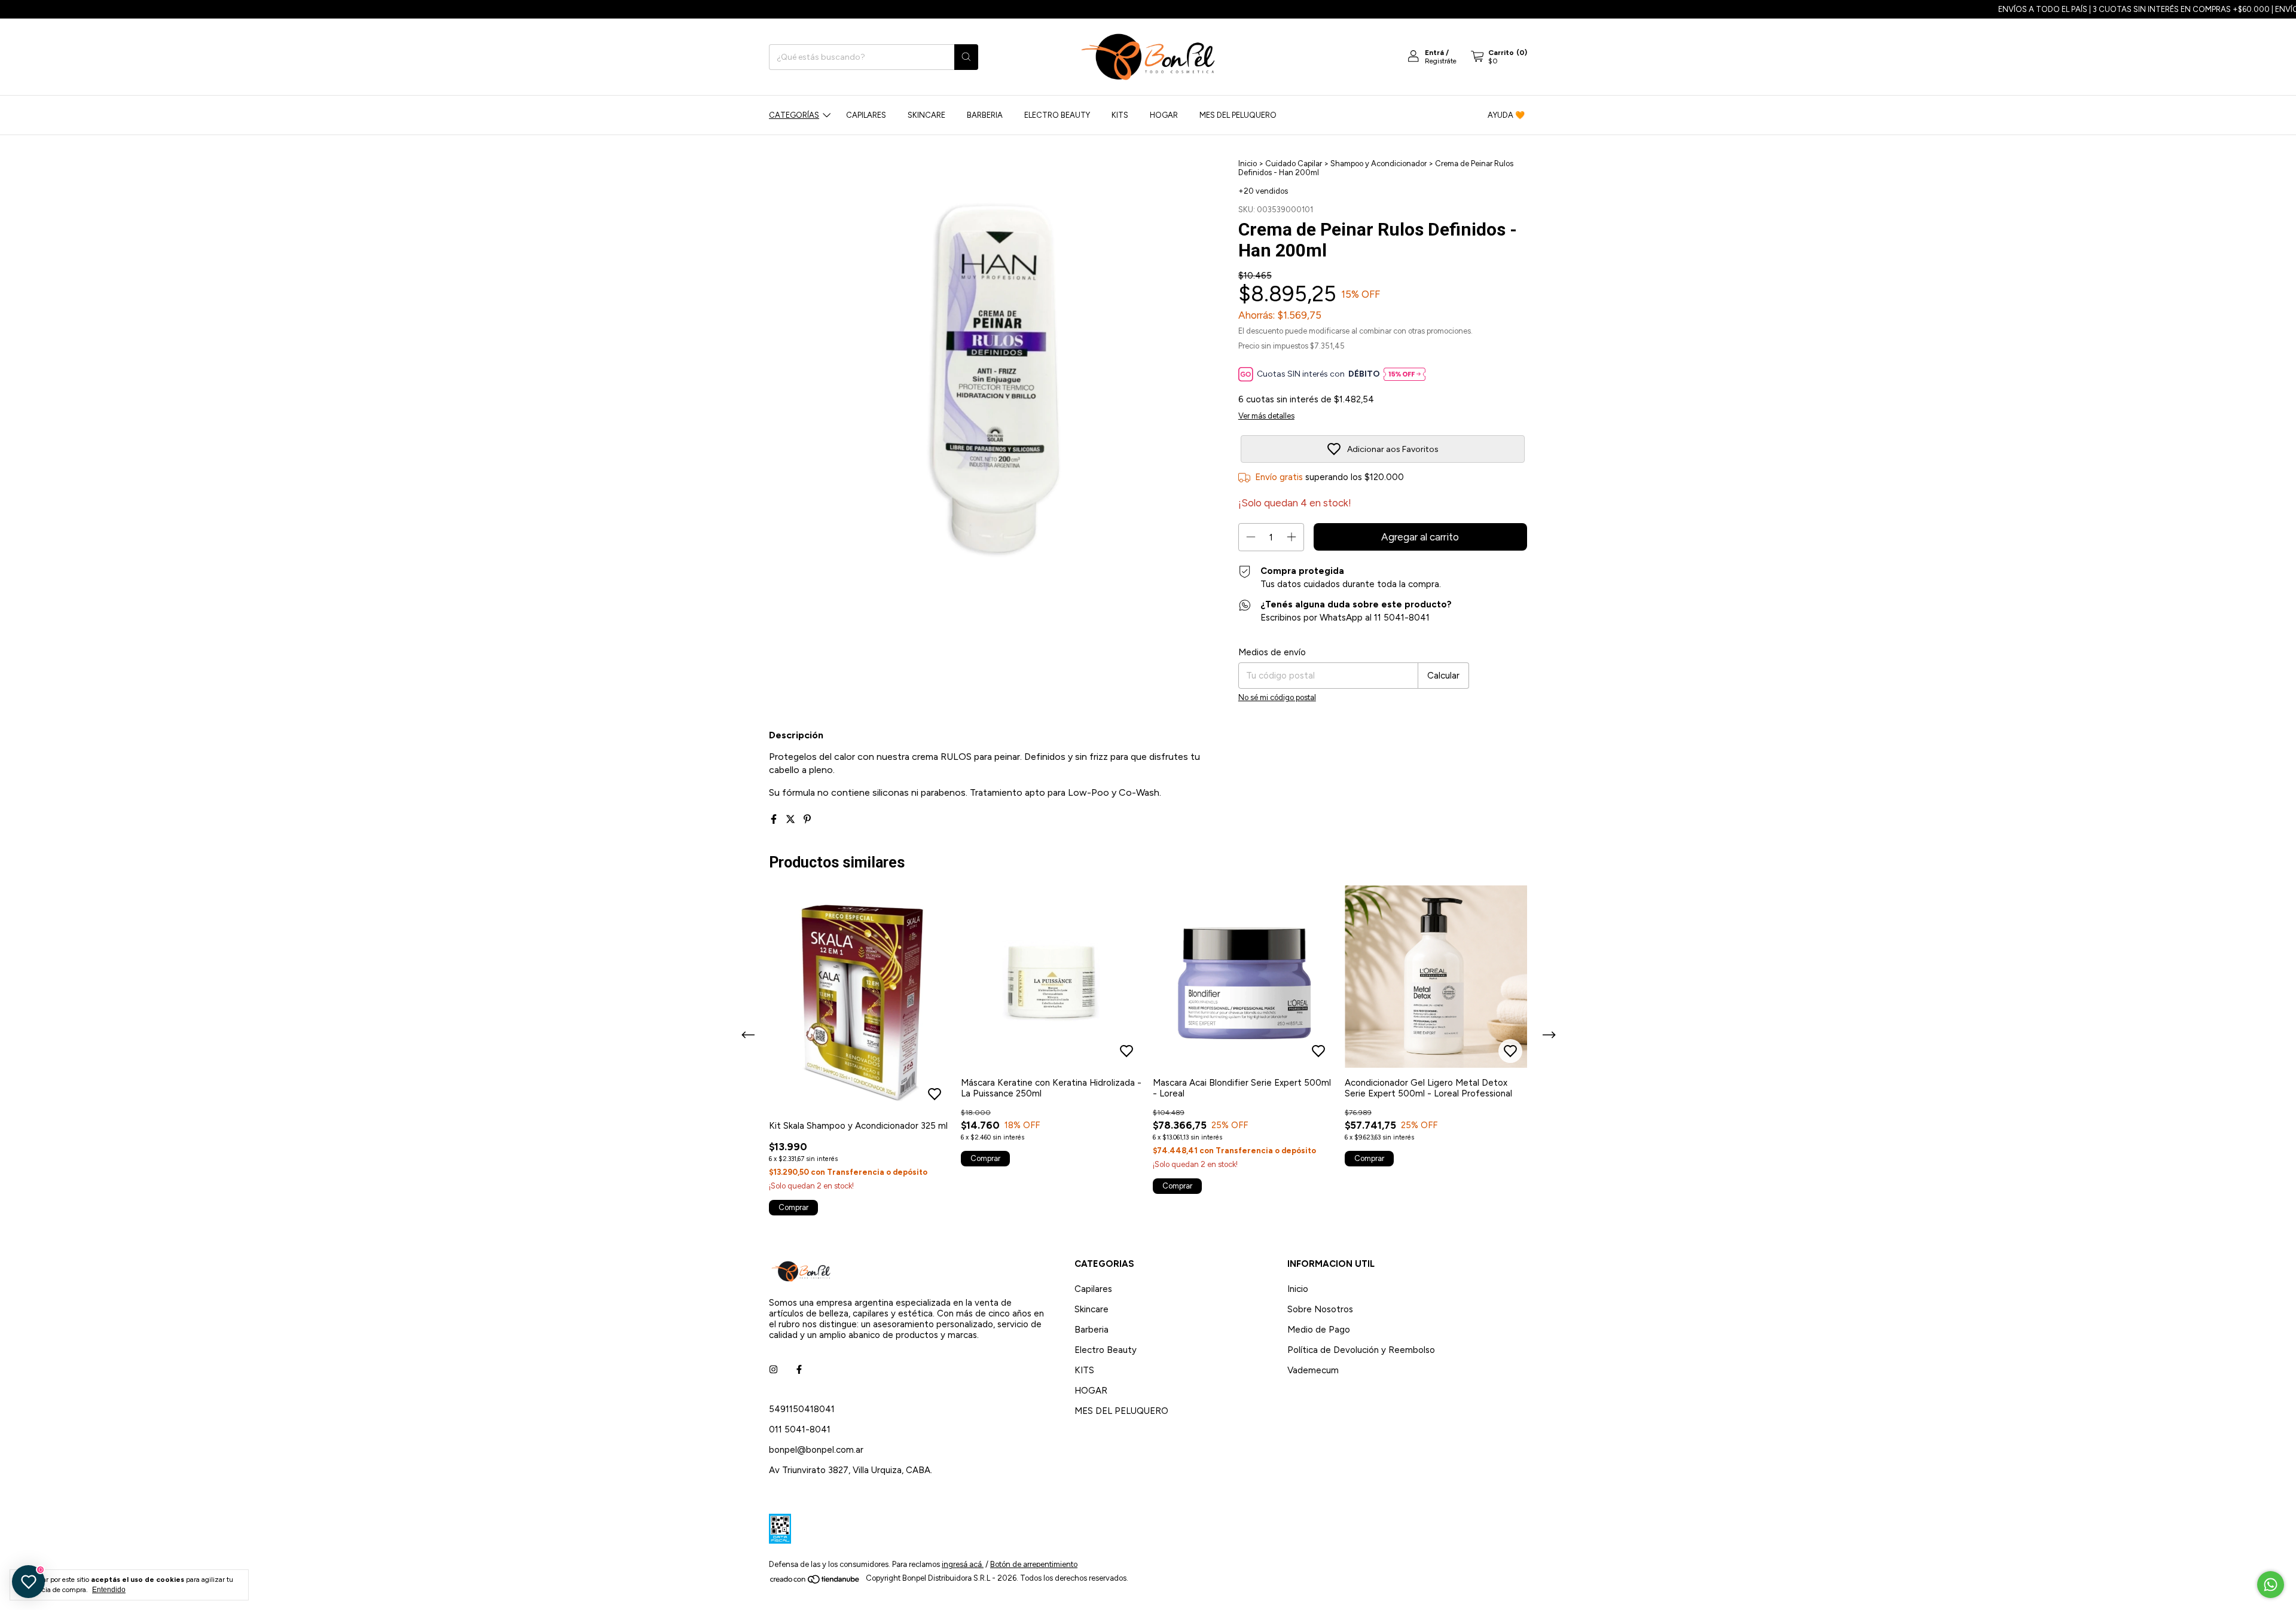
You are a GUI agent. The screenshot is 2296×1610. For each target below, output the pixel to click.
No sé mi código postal (1277, 697)
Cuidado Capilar (1294, 164)
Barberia (985, 115)
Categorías (794, 115)
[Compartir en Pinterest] (807, 819)
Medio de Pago (1319, 1330)
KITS (1120, 115)
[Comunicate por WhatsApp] (2271, 1585)
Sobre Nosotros (1320, 1309)
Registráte (1441, 61)
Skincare (926, 115)
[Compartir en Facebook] (775, 819)
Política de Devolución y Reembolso (1361, 1350)
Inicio (1248, 164)
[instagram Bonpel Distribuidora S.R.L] (773, 1370)
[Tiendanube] (815, 1582)
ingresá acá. (963, 1564)
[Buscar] (966, 57)
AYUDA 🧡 (1506, 115)
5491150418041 (802, 1409)
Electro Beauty (1057, 115)
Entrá (1434, 53)
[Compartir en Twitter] (792, 819)
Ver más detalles (1266, 416)
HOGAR (1164, 115)
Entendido (109, 1590)
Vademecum (1313, 1370)
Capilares (866, 115)
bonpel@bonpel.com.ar (816, 1450)
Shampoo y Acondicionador (1379, 164)
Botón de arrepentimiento (1034, 1564)
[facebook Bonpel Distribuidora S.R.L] (799, 1370)
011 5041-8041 (800, 1429)
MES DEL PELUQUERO (1238, 115)
